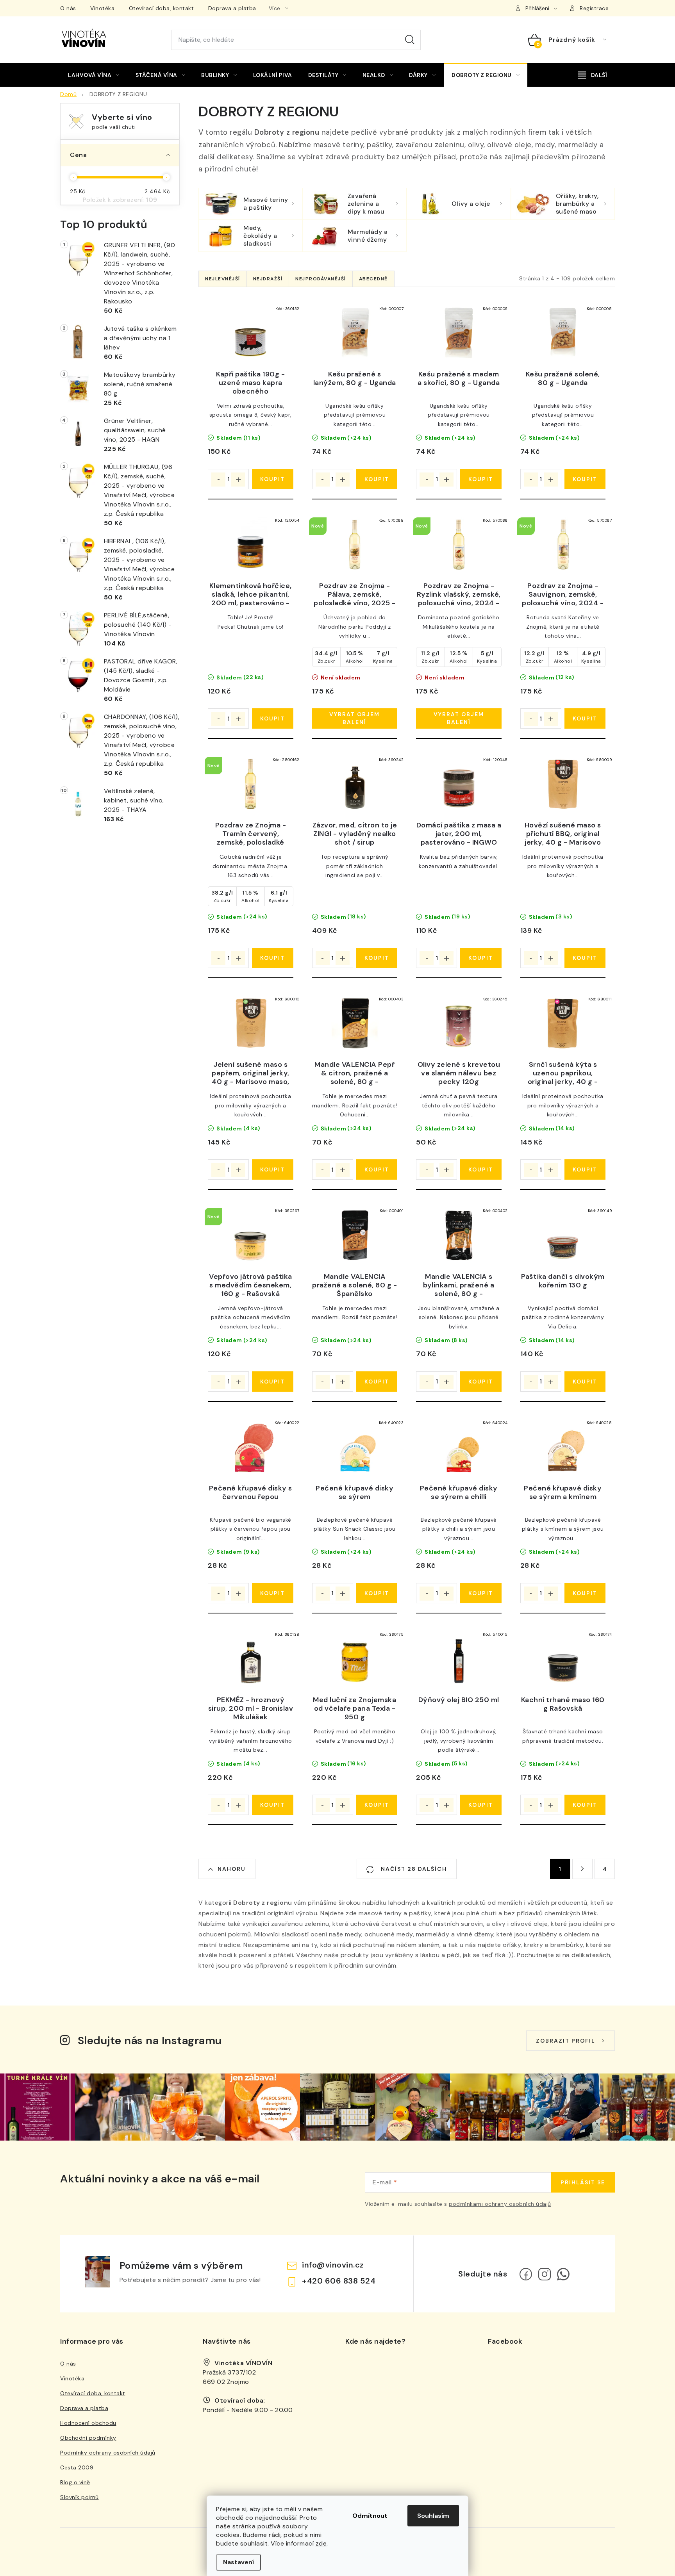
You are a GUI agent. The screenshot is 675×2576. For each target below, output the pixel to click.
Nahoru (232, 1869)
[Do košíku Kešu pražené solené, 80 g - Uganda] (585, 479)
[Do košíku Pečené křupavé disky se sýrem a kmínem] (585, 1593)
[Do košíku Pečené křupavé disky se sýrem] (377, 1593)
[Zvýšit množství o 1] (238, 480)
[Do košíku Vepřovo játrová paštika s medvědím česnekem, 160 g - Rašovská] (272, 1382)
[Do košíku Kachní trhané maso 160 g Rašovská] (585, 1805)
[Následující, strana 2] (582, 1869)
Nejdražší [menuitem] (268, 279)
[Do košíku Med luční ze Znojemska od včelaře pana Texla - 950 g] (377, 1805)
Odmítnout (370, 2516)
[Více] (593, 75)
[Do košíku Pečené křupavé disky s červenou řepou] (272, 1593)
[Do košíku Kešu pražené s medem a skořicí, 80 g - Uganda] (481, 479)
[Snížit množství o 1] (218, 480)
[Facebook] (526, 2274)
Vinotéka (102, 8)
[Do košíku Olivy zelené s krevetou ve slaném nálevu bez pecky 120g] (481, 1169)
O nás (68, 8)
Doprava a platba (232, 8)
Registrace (594, 8)
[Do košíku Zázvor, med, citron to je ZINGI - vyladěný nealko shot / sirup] (377, 958)
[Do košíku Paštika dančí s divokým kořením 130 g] (585, 1382)
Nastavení (238, 2562)
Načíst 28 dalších (413, 1869)
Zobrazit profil (566, 2041)
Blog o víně (75, 2482)
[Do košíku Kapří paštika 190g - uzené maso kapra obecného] (272, 479)
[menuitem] (94, 75)
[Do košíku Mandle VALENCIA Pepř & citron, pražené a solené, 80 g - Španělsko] (377, 1169)
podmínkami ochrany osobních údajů (500, 2204)
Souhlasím (433, 2516)
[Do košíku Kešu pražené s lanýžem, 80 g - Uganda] (377, 479)
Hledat (410, 40)
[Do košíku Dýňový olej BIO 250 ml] (481, 1805)
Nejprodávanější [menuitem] (321, 279)
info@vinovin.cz (333, 2265)
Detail (355, 718)
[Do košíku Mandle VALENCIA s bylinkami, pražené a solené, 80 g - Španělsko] (481, 1382)
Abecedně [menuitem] (373, 279)
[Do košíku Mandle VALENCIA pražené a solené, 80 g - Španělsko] (377, 1382)
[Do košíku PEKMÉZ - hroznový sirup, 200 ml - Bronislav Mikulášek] (272, 1805)
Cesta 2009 (77, 2467)
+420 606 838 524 (339, 2281)
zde (321, 2543)
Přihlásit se (583, 2182)
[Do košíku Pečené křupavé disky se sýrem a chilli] (481, 1593)
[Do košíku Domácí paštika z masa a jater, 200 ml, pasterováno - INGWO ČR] (481, 958)
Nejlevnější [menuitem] (223, 279)
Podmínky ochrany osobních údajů (108, 2453)
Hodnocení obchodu (88, 2423)
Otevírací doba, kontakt (162, 8)
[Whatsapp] (563, 2274)
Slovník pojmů (79, 2497)
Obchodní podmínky (88, 2438)
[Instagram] (545, 2274)
